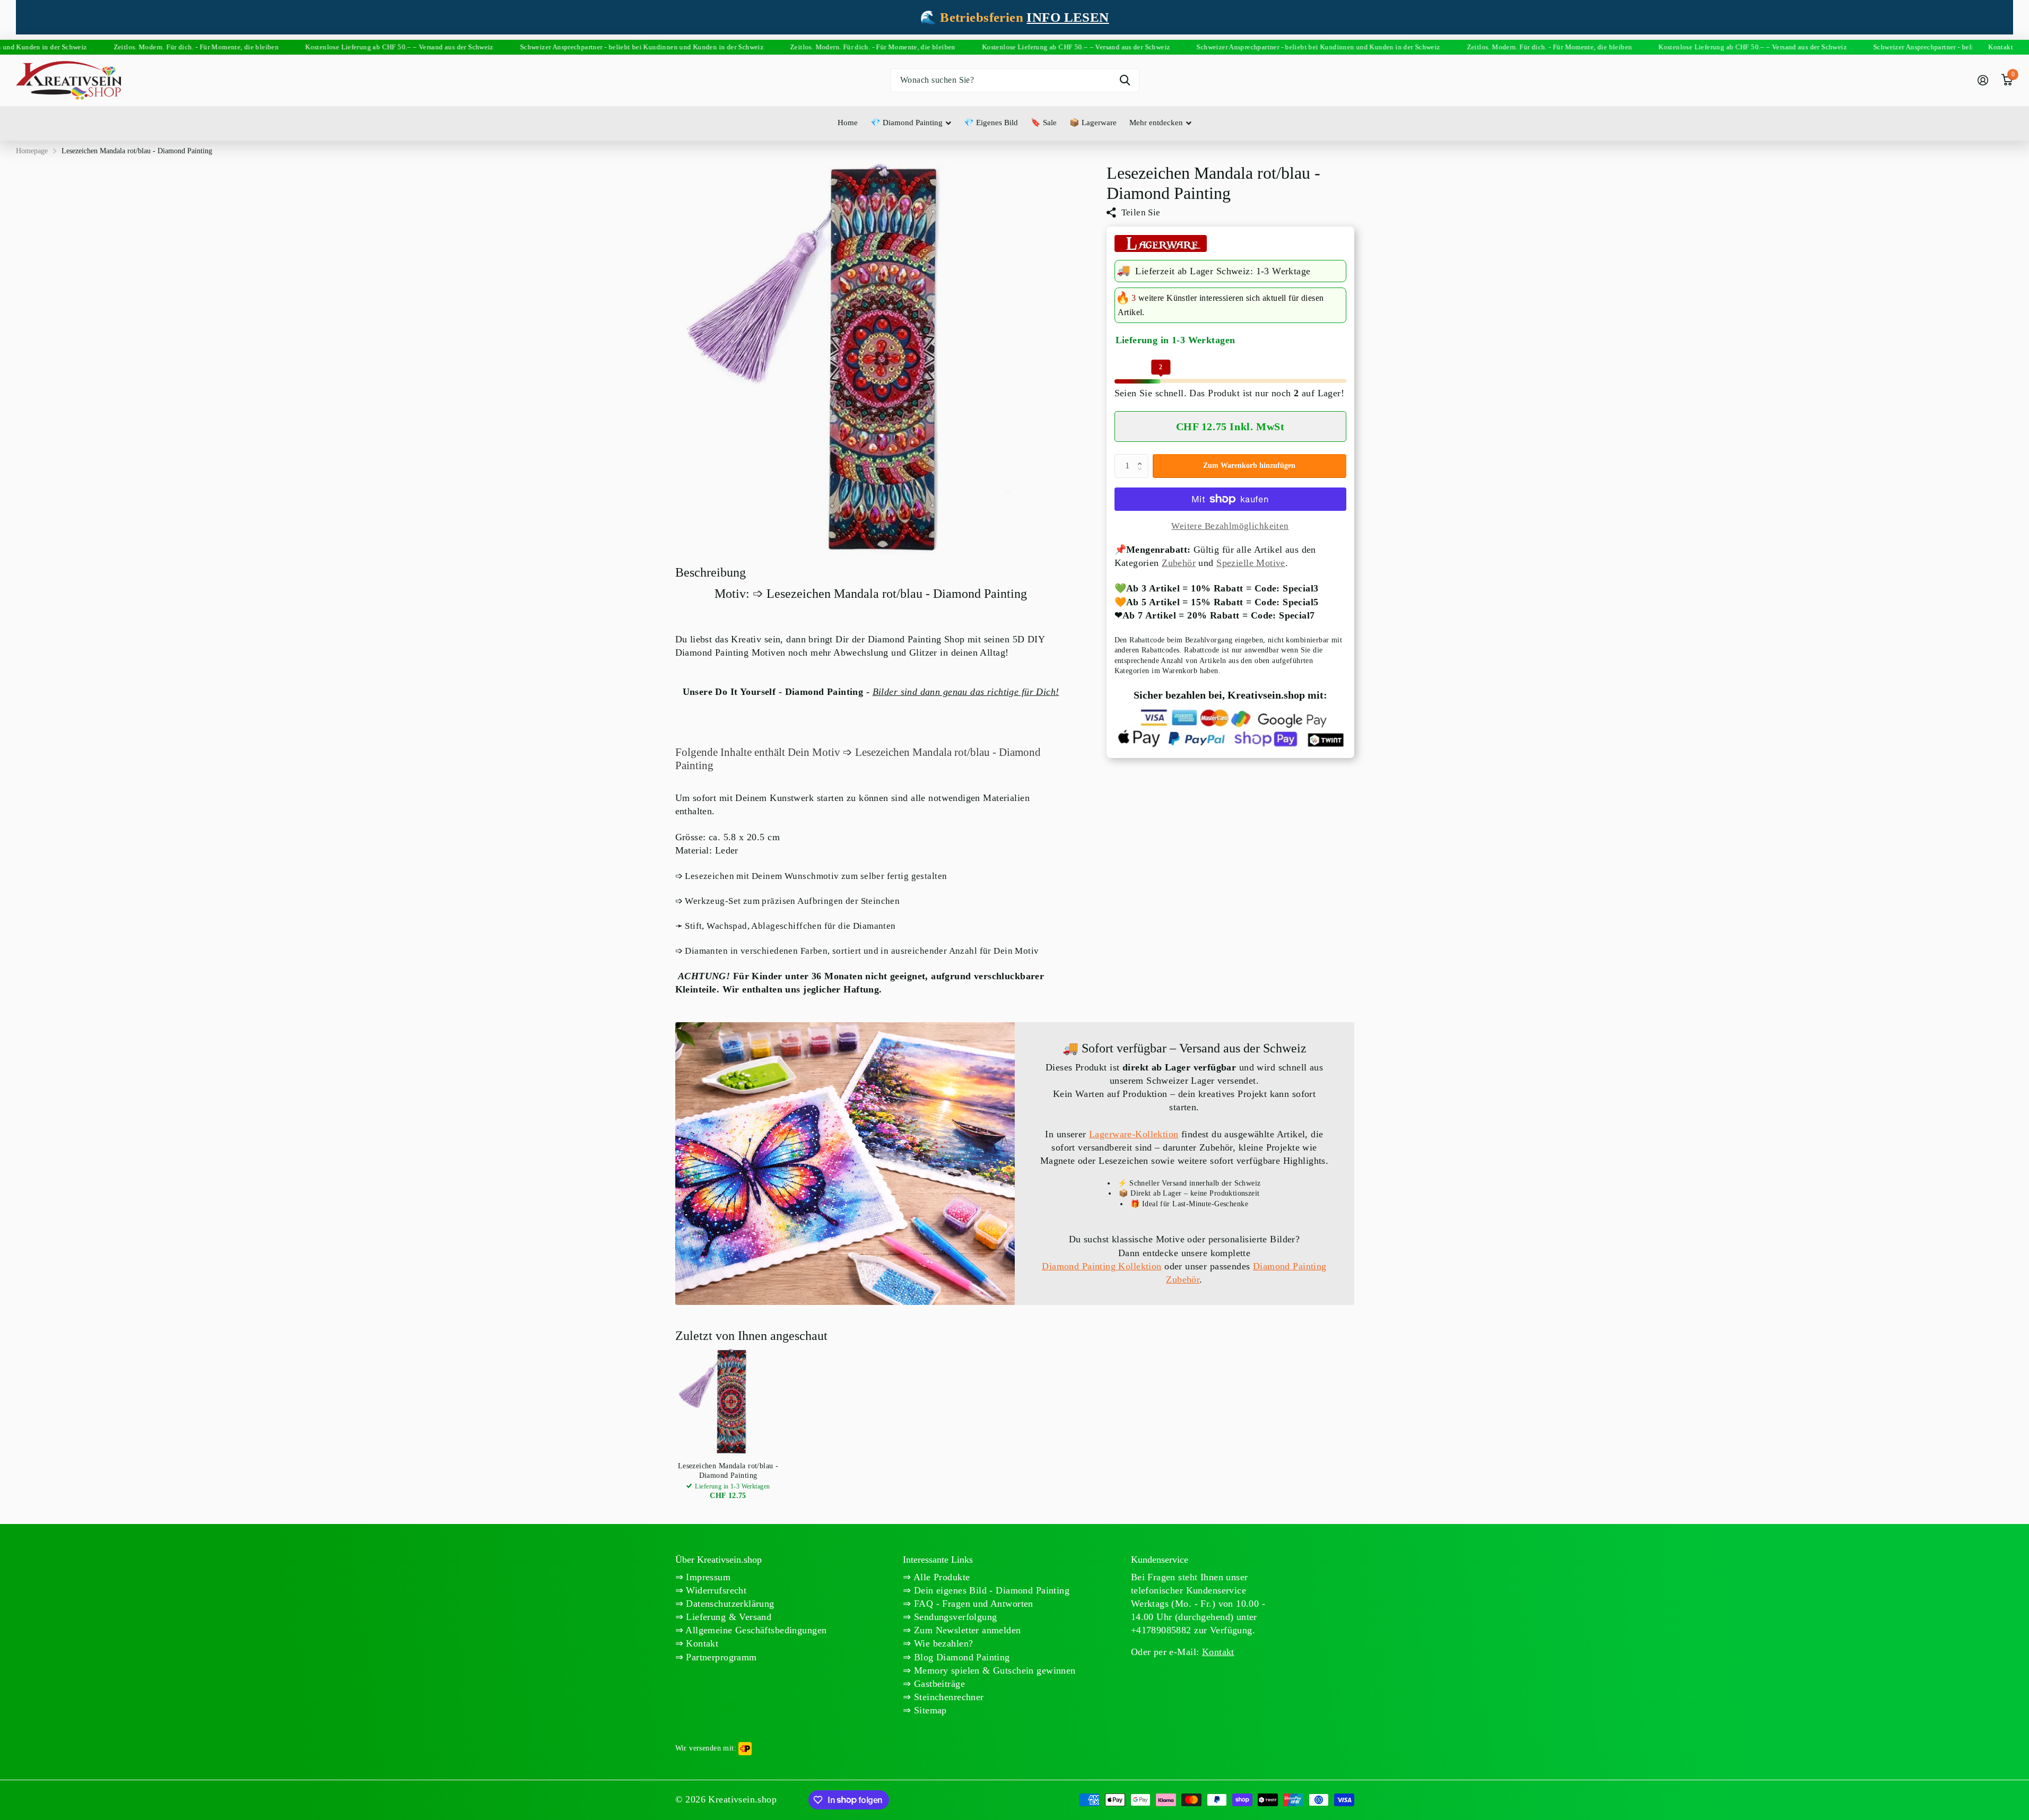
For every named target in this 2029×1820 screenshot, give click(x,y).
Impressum (707, 1577)
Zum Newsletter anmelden (966, 1630)
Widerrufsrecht (715, 1590)
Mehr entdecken (1156, 123)
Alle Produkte (941, 1577)
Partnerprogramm (720, 1657)
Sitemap (929, 1710)
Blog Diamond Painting (961, 1657)
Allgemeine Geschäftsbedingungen (755, 1630)
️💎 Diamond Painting (907, 123)
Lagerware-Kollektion (1134, 1134)
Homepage (32, 151)
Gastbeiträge (938, 1684)
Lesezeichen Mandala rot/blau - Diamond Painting (728, 1471)
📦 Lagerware (1093, 123)
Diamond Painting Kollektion (1101, 1266)
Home (848, 123)
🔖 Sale (1044, 123)
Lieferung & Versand (727, 1617)
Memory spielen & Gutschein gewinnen (994, 1670)
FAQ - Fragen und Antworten (972, 1604)
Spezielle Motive (1251, 563)
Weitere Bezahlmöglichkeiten (1230, 526)
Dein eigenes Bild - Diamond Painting (991, 1590)
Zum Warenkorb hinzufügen (1249, 465)
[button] (1143, 457)
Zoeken (1125, 80)
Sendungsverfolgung (954, 1617)
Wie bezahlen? (942, 1643)
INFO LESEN (1068, 17)
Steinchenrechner (948, 1697)
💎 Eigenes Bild (991, 123)
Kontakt (701, 1643)
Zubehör (1179, 563)
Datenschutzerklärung (729, 1604)
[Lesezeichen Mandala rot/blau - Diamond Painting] (728, 1401)
